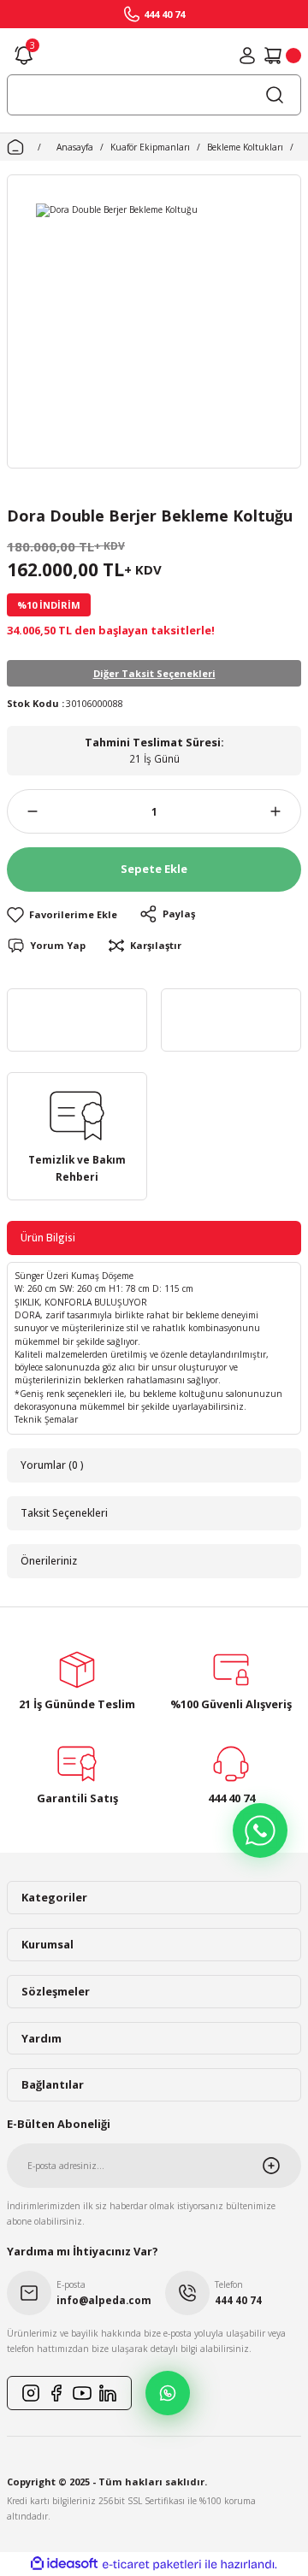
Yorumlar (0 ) (52, 1465)
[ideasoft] (64, 2564)
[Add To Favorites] (62, 914)
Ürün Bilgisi (48, 1237)
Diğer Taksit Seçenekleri (154, 673)
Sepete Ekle (154, 869)
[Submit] (281, 2166)
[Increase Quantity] (286, 811)
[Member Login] (247, 56)
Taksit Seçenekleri (64, 1512)
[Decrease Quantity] (22, 811)
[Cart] (282, 56)
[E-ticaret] (152, 2564)
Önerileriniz (49, 1560)
